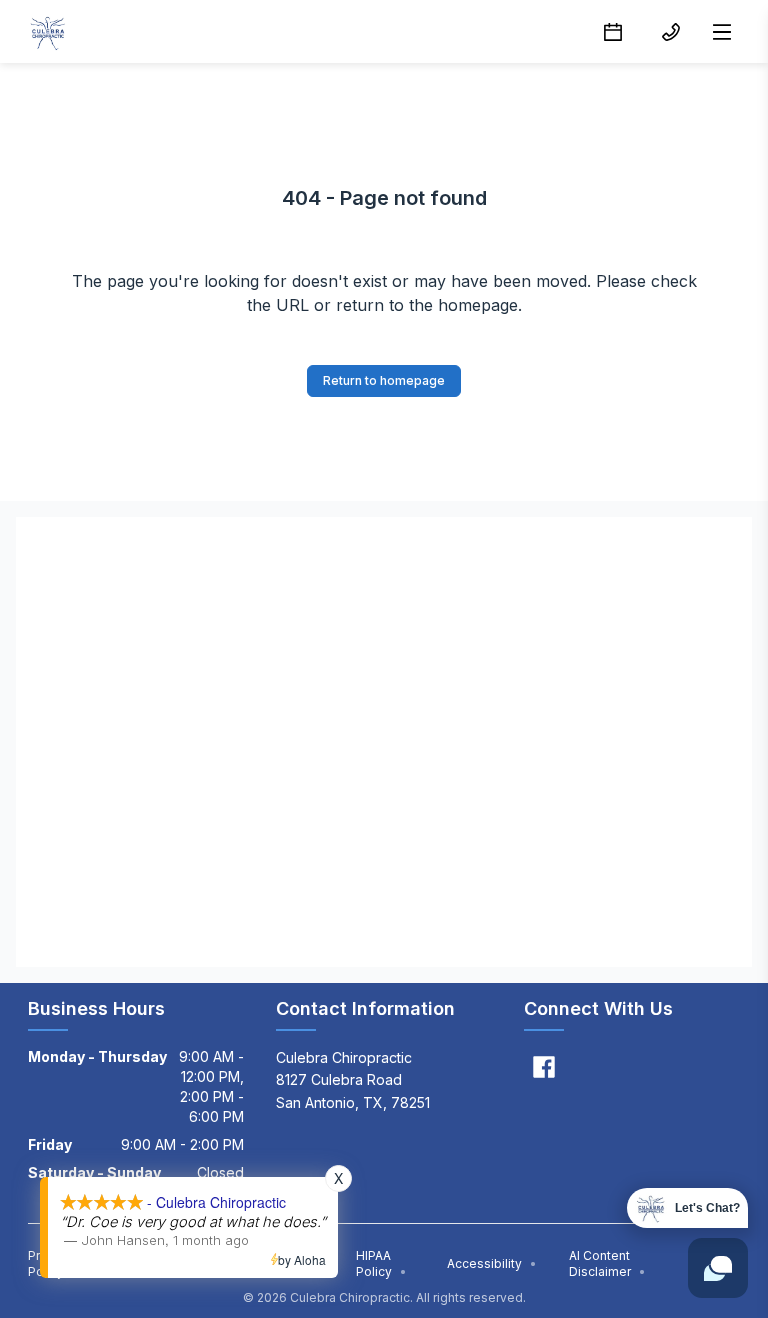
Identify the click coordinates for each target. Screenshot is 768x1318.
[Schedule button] (613, 32)
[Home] (48, 32)
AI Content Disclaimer (607, 1263)
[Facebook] (544, 1067)
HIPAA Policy (381, 1263)
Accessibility (492, 1263)
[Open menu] (722, 32)
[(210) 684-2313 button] (671, 32)
